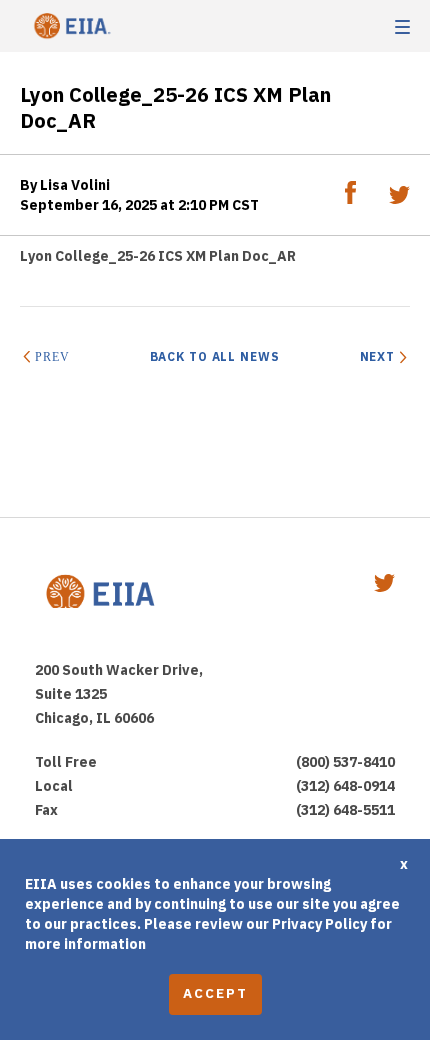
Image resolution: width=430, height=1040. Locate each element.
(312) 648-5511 (345, 810)
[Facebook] (352, 199)
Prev (52, 357)
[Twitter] (399, 199)
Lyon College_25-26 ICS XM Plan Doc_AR (158, 256)
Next (377, 356)
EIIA (70, 26)
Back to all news (215, 356)
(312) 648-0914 (345, 786)
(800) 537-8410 (345, 762)
